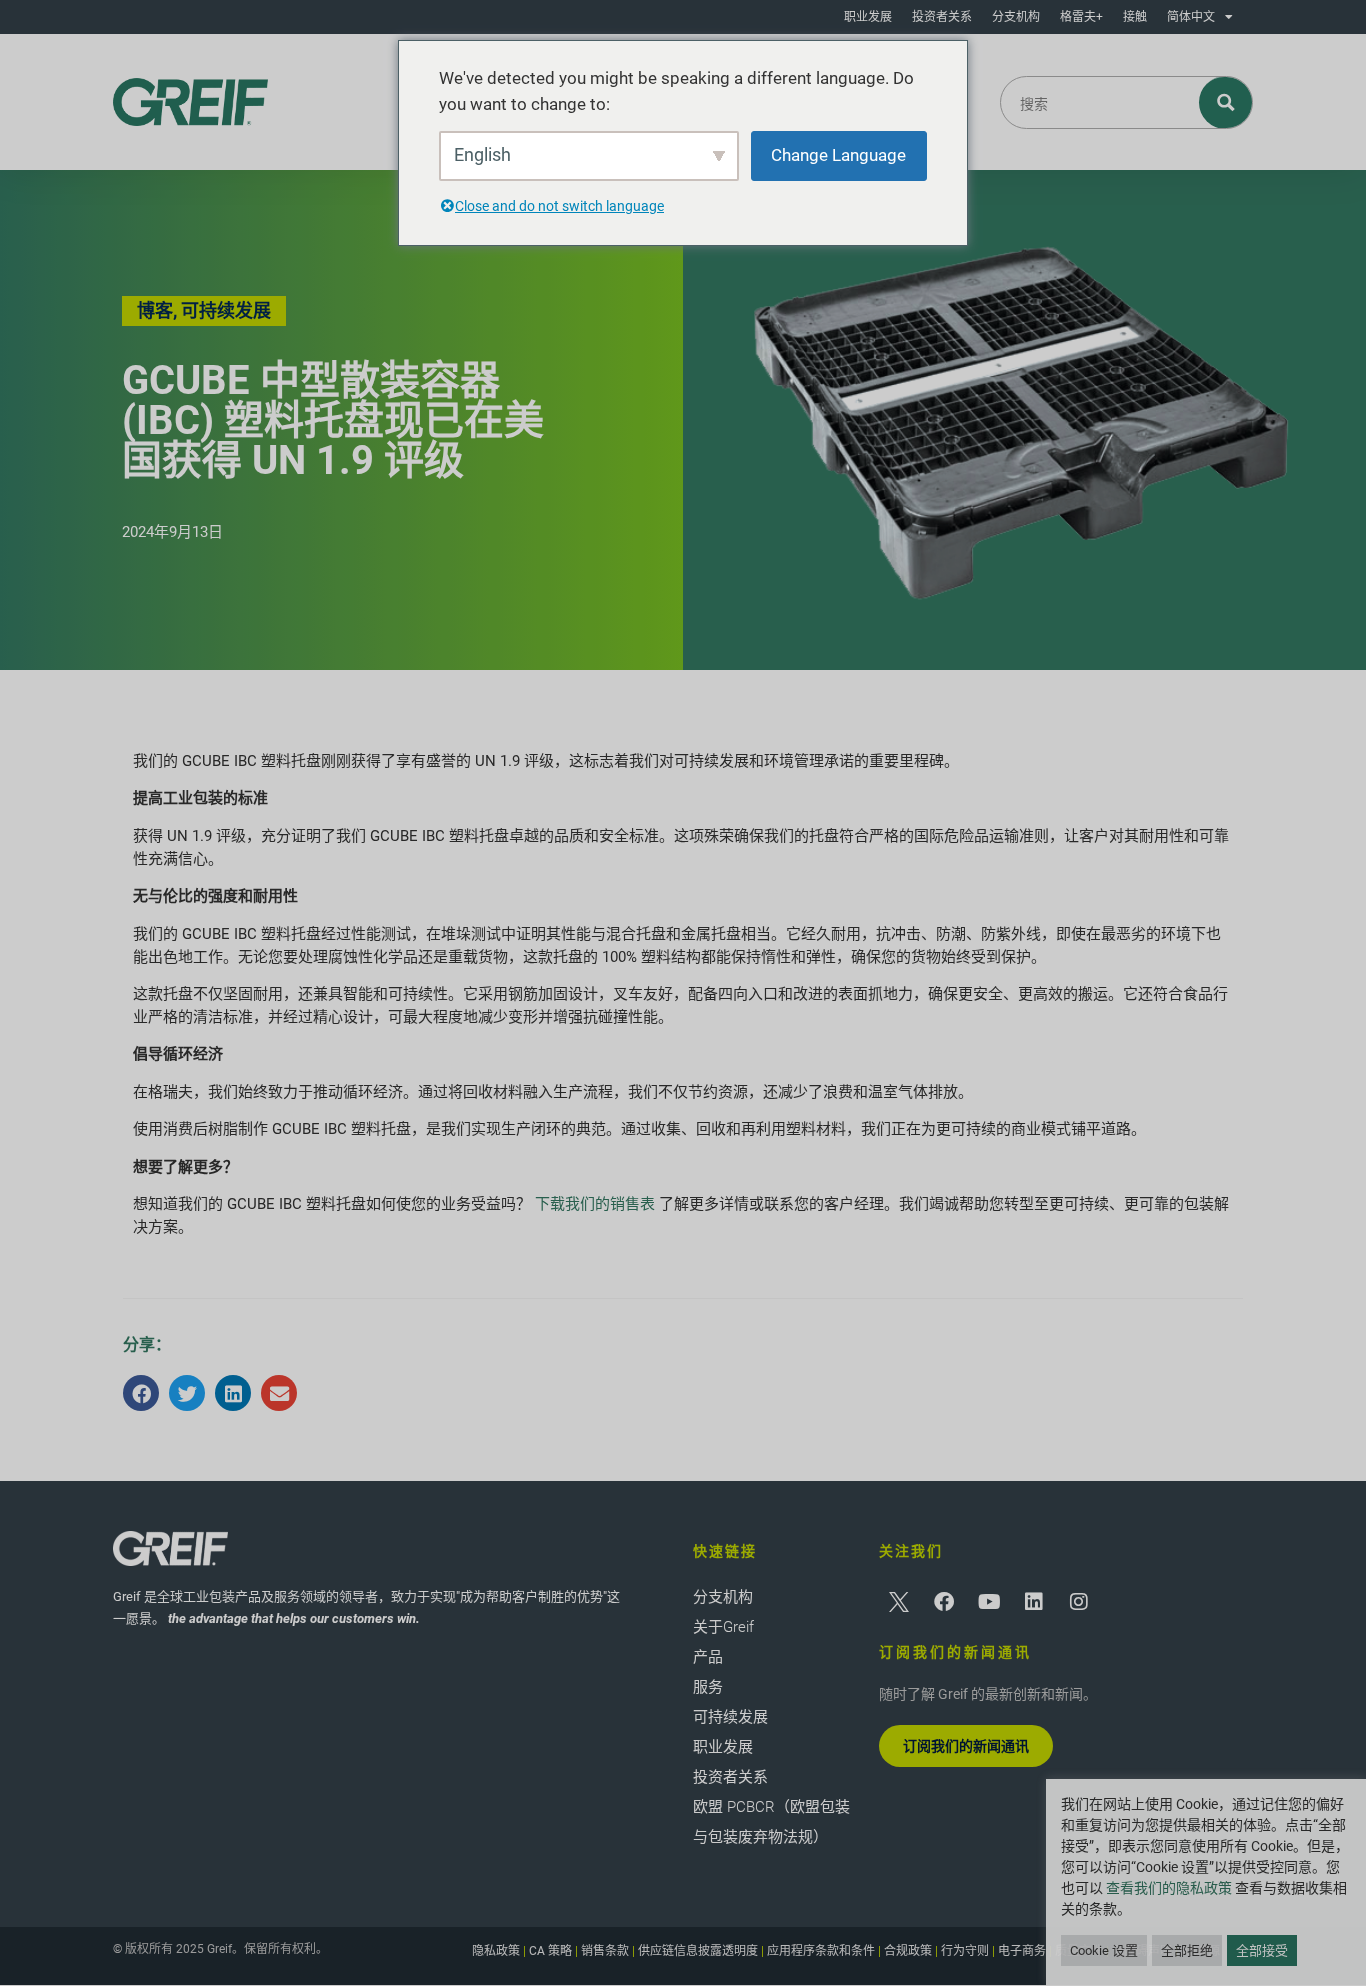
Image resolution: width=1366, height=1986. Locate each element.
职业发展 (868, 17)
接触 (1135, 17)
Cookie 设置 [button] (1104, 1950)
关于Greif (723, 1627)
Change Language (838, 155)
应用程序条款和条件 (821, 1951)
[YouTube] (989, 1602)
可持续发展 (730, 1717)
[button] (141, 1393)
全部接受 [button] (1262, 1950)
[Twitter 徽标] (899, 1602)
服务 (708, 1687)
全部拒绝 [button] (1187, 1950)
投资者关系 (942, 17)
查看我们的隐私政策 (1169, 1888)
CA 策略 (550, 1951)
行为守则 (965, 1951)
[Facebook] (944, 1602)
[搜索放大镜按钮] (1226, 102)
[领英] (1034, 1602)
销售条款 (605, 1951)
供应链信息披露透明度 (698, 1951)
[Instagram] (1079, 1602)
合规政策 (908, 1951)
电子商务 (1022, 1951)
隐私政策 (496, 1951)
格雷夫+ (1081, 17)
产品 (708, 1657)
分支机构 (1016, 17)
